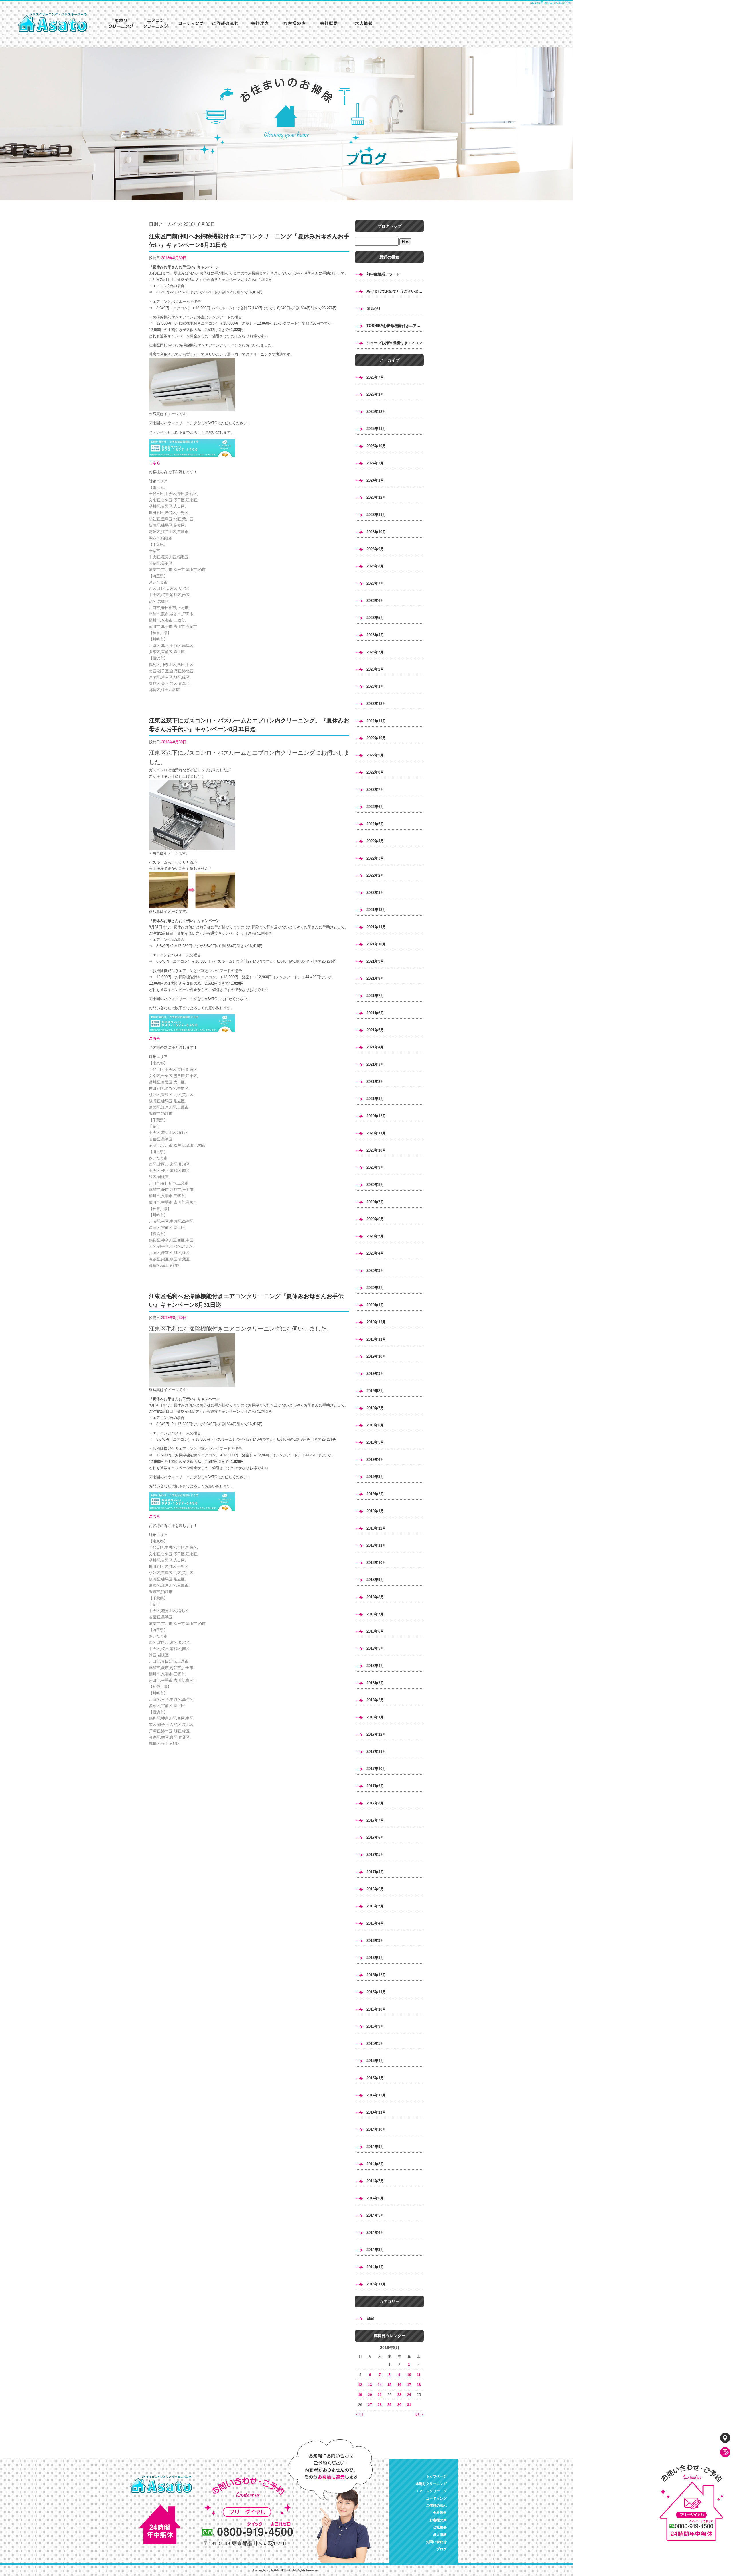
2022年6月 (375, 807)
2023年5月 (375, 618)
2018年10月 (376, 1563)
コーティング (192, 23)
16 (399, 2385)
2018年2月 (375, 1700)
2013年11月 (376, 2284)
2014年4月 (375, 2233)
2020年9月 (375, 1167)
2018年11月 (376, 1545)
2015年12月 (376, 1975)
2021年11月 (376, 927)
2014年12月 (376, 2095)
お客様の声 (295, 23)
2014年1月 (375, 2267)
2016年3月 (375, 1941)
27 (370, 2405)
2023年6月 (375, 601)
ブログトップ (389, 226)
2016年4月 (375, 1923)
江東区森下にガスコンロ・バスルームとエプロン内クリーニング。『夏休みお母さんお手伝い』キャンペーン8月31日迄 (249, 725)
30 (399, 2405)
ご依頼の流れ (226, 23)
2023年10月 (376, 532)
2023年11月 (376, 515)
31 (409, 2405)
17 (409, 2385)
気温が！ (374, 309)
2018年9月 (375, 1580)
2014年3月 (375, 2250)
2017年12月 (376, 1734)
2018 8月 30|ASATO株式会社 (550, 3)
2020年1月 (375, 1305)
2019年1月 (375, 1511)
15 (389, 2385)
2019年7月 (375, 1408)
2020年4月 (375, 1253)
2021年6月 (375, 1013)
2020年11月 (376, 1133)
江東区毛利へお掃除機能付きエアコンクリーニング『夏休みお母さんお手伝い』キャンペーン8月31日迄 (246, 1300)
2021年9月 (375, 961)
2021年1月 (375, 1099)
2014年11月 (376, 2112)
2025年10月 (376, 446)
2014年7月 (375, 2181)
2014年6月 (375, 2198)
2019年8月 (375, 1391)
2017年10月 (376, 1769)
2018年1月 (375, 1717)
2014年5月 (375, 2215)
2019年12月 (376, 1322)
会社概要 (329, 23)
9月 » (420, 2415)
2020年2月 (375, 1288)
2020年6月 (375, 1219)
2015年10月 (376, 2009)
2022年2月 (375, 875)
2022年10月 (376, 738)
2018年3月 (375, 1683)
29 (389, 2405)
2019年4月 (375, 1460)
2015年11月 (376, 1992)
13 (370, 2385)
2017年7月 (375, 1820)
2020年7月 (375, 1202)
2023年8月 (375, 566)
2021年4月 (375, 1047)
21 (380, 2395)
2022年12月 (376, 704)
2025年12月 (376, 412)
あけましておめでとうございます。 (395, 291)
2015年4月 (375, 2061)
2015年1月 (375, 2078)
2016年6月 (375, 1889)
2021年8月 (375, 978)
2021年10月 (376, 944)
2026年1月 (375, 394)
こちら (154, 463)
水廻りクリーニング (123, 23)
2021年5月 (375, 1030)
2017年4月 (375, 1872)
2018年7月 (375, 1614)
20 (370, 2395)
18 (419, 2385)
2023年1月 (375, 686)
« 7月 (359, 2415)
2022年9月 (375, 755)
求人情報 (364, 23)
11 (419, 2375)
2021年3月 (375, 1064)
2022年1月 (375, 893)
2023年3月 (375, 652)
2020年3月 (375, 1271)
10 (409, 2375)
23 (399, 2395)
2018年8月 (375, 1597)
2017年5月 (375, 1855)
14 (380, 2385)
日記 (370, 2318)
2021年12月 (376, 910)
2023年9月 (375, 549)
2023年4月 (375, 635)
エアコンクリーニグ (157, 23)
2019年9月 (375, 1374)
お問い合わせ (436, 2542)
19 (360, 2395)
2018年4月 (375, 1666)
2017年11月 (376, 1752)
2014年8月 (375, 2164)
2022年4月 (375, 841)
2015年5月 (375, 2044)
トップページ (57, 23)
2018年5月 (375, 1648)
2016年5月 (375, 1906)
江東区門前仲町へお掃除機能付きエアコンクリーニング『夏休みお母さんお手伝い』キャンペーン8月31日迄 (249, 241)
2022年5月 (375, 824)
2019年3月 (375, 1477)
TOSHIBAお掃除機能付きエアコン (395, 326)
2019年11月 (376, 1339)
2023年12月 (376, 497)
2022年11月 (376, 721)
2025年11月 (376, 429)
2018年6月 (375, 1631)
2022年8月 (375, 772)
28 (380, 2405)
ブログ (442, 2549)
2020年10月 (376, 1150)
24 (409, 2395)
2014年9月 (375, 2147)
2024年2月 (375, 463)
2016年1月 (375, 1958)
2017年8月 (375, 1803)
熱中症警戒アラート (383, 274)
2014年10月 (376, 2129)
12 (360, 2385)
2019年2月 (375, 1494)
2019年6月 (375, 1425)
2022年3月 (375, 858)
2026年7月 (375, 377)
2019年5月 (375, 1442)
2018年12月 (376, 1528)
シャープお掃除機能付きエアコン (394, 343)
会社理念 (261, 23)
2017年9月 (375, 1786)
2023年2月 (375, 669)
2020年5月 (375, 1236)
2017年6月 (375, 1837)
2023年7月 (375, 583)
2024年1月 (375, 480)
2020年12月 (376, 1116)
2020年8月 (375, 1185)
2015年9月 (375, 2026)
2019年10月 (376, 1356)
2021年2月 (375, 1082)
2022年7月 (375, 790)
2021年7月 (375, 996)
